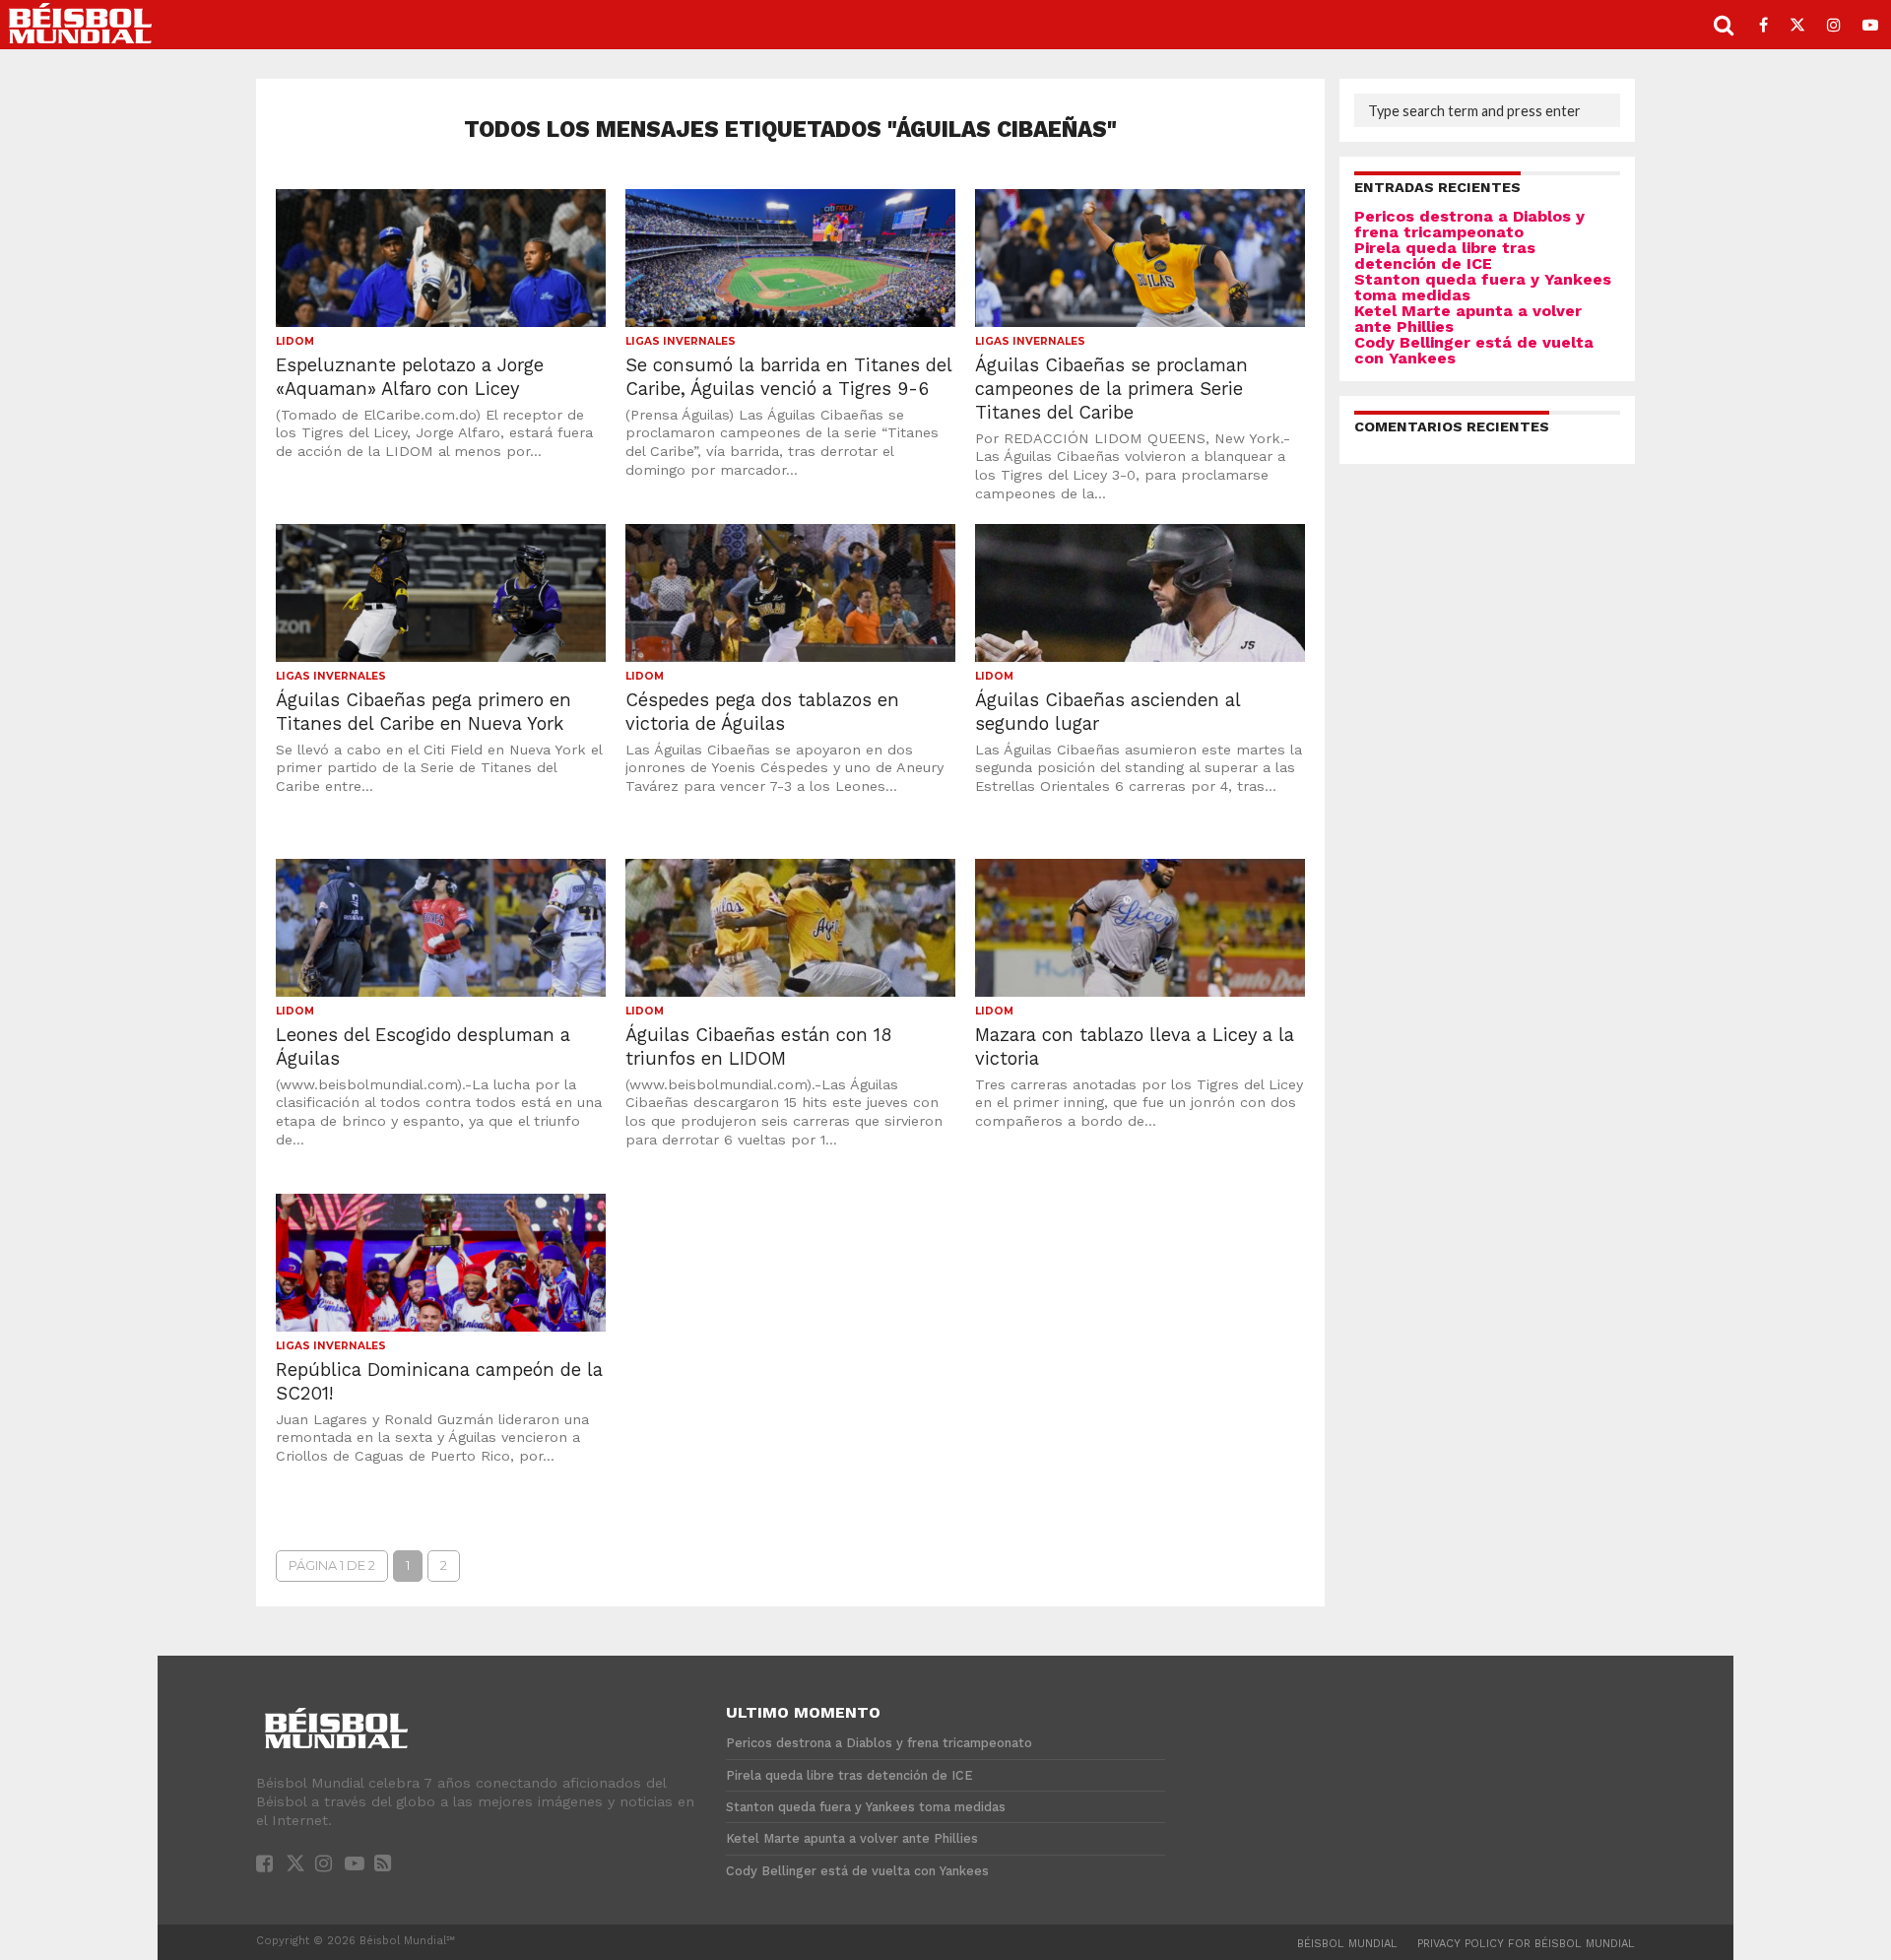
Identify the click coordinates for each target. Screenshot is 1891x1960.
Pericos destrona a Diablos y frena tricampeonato (1469, 224)
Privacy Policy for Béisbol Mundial (1526, 1944)
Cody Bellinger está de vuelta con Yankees (1474, 350)
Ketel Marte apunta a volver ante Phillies (1468, 319)
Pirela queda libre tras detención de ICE (1445, 256)
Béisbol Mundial (1347, 1944)
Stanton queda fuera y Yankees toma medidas (1483, 287)
